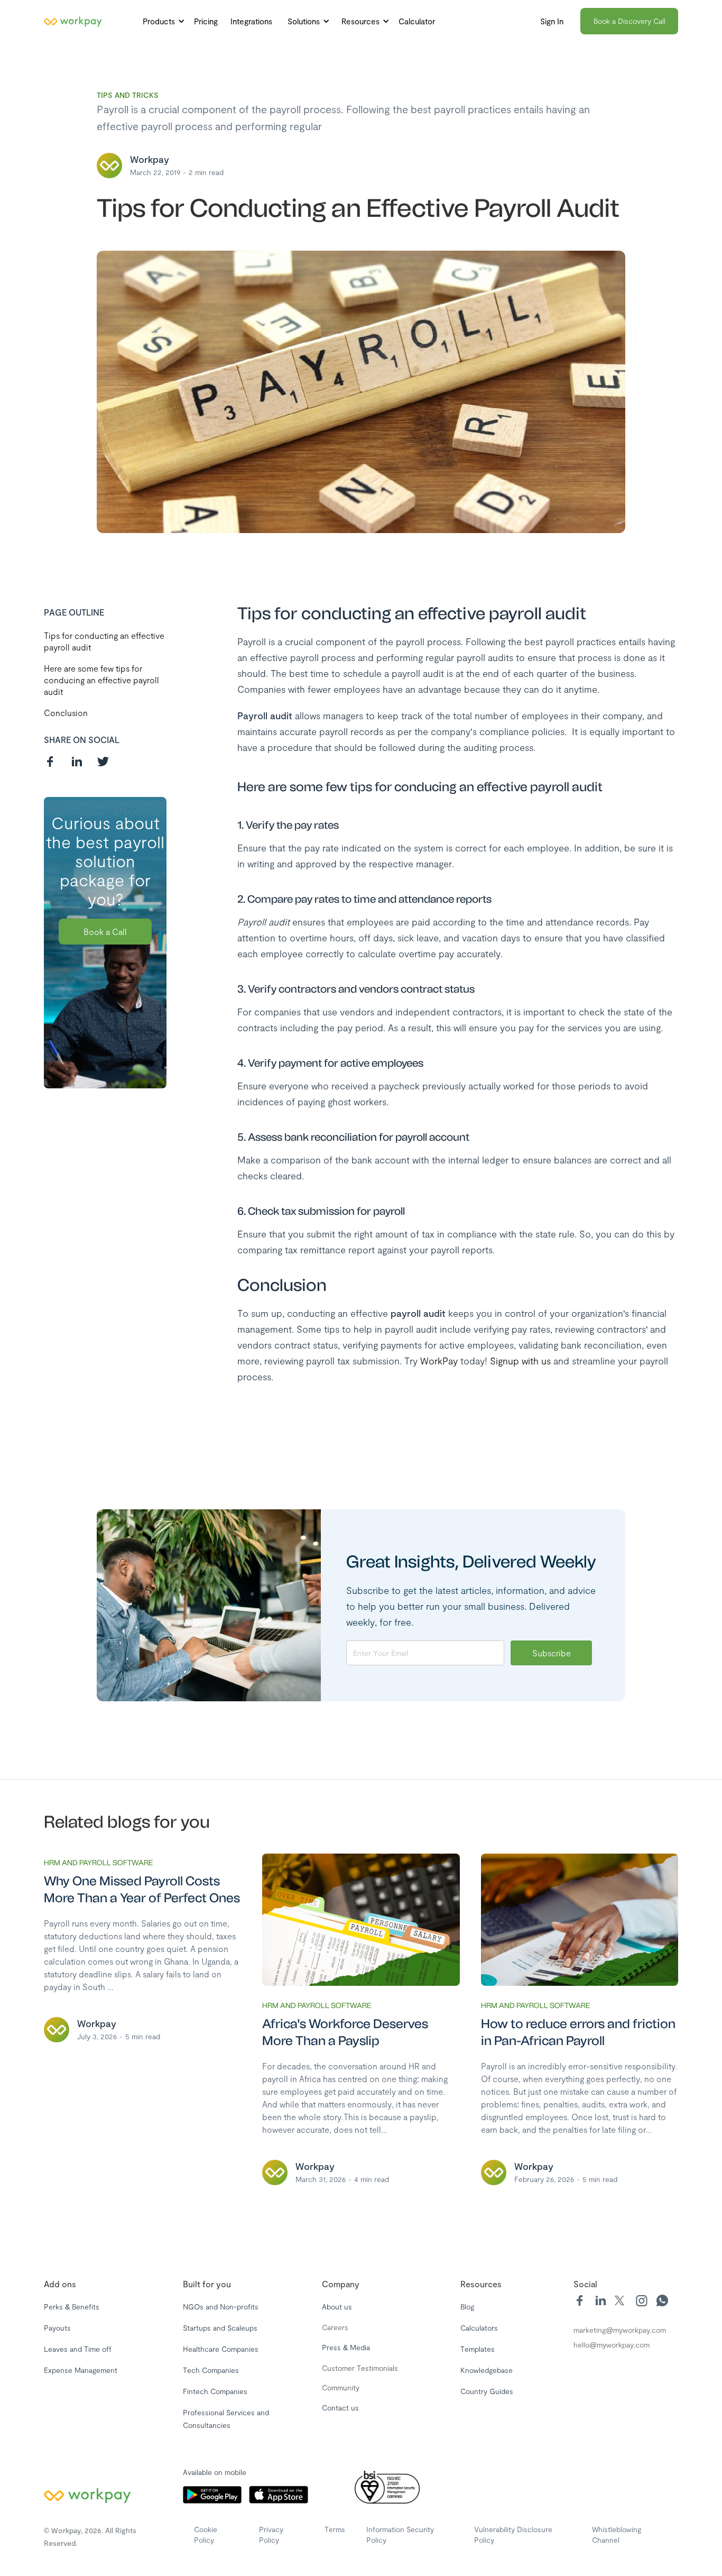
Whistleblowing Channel (617, 2534)
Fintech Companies (215, 2391)
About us (337, 2307)
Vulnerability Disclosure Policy (513, 2534)
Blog (467, 2307)
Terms (335, 2529)
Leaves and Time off (78, 2349)
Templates (478, 2349)
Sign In (552, 21)
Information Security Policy (400, 2534)
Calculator (417, 21)
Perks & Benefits (72, 2307)
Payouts (57, 2328)
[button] (161, 21)
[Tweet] (103, 762)
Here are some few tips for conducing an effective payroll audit (101, 680)
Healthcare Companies (221, 2349)
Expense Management (81, 2370)
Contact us (340, 2408)
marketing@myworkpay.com (620, 2330)
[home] (73, 21)
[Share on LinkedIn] (77, 762)
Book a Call (105, 932)
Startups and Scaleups (220, 2328)
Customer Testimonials (360, 2368)
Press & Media (346, 2347)
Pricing (206, 21)
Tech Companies (211, 2370)
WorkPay (440, 1361)
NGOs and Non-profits (221, 2307)
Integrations (251, 21)
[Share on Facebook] (50, 762)
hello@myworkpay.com (612, 2345)
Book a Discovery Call (630, 21)
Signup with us (520, 1361)
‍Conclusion (66, 713)
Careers (335, 2327)
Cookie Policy (206, 2534)
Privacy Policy (271, 2534)
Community (341, 2387)
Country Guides (487, 2391)
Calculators (479, 2328)
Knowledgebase (487, 2370)
